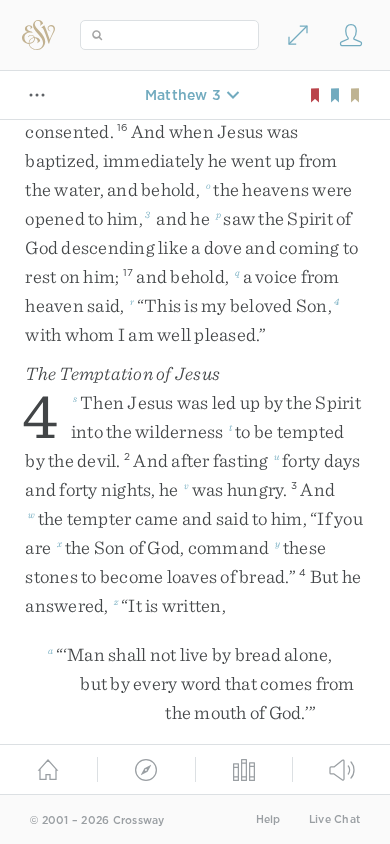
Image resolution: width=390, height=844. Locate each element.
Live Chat (334, 819)
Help (268, 819)
